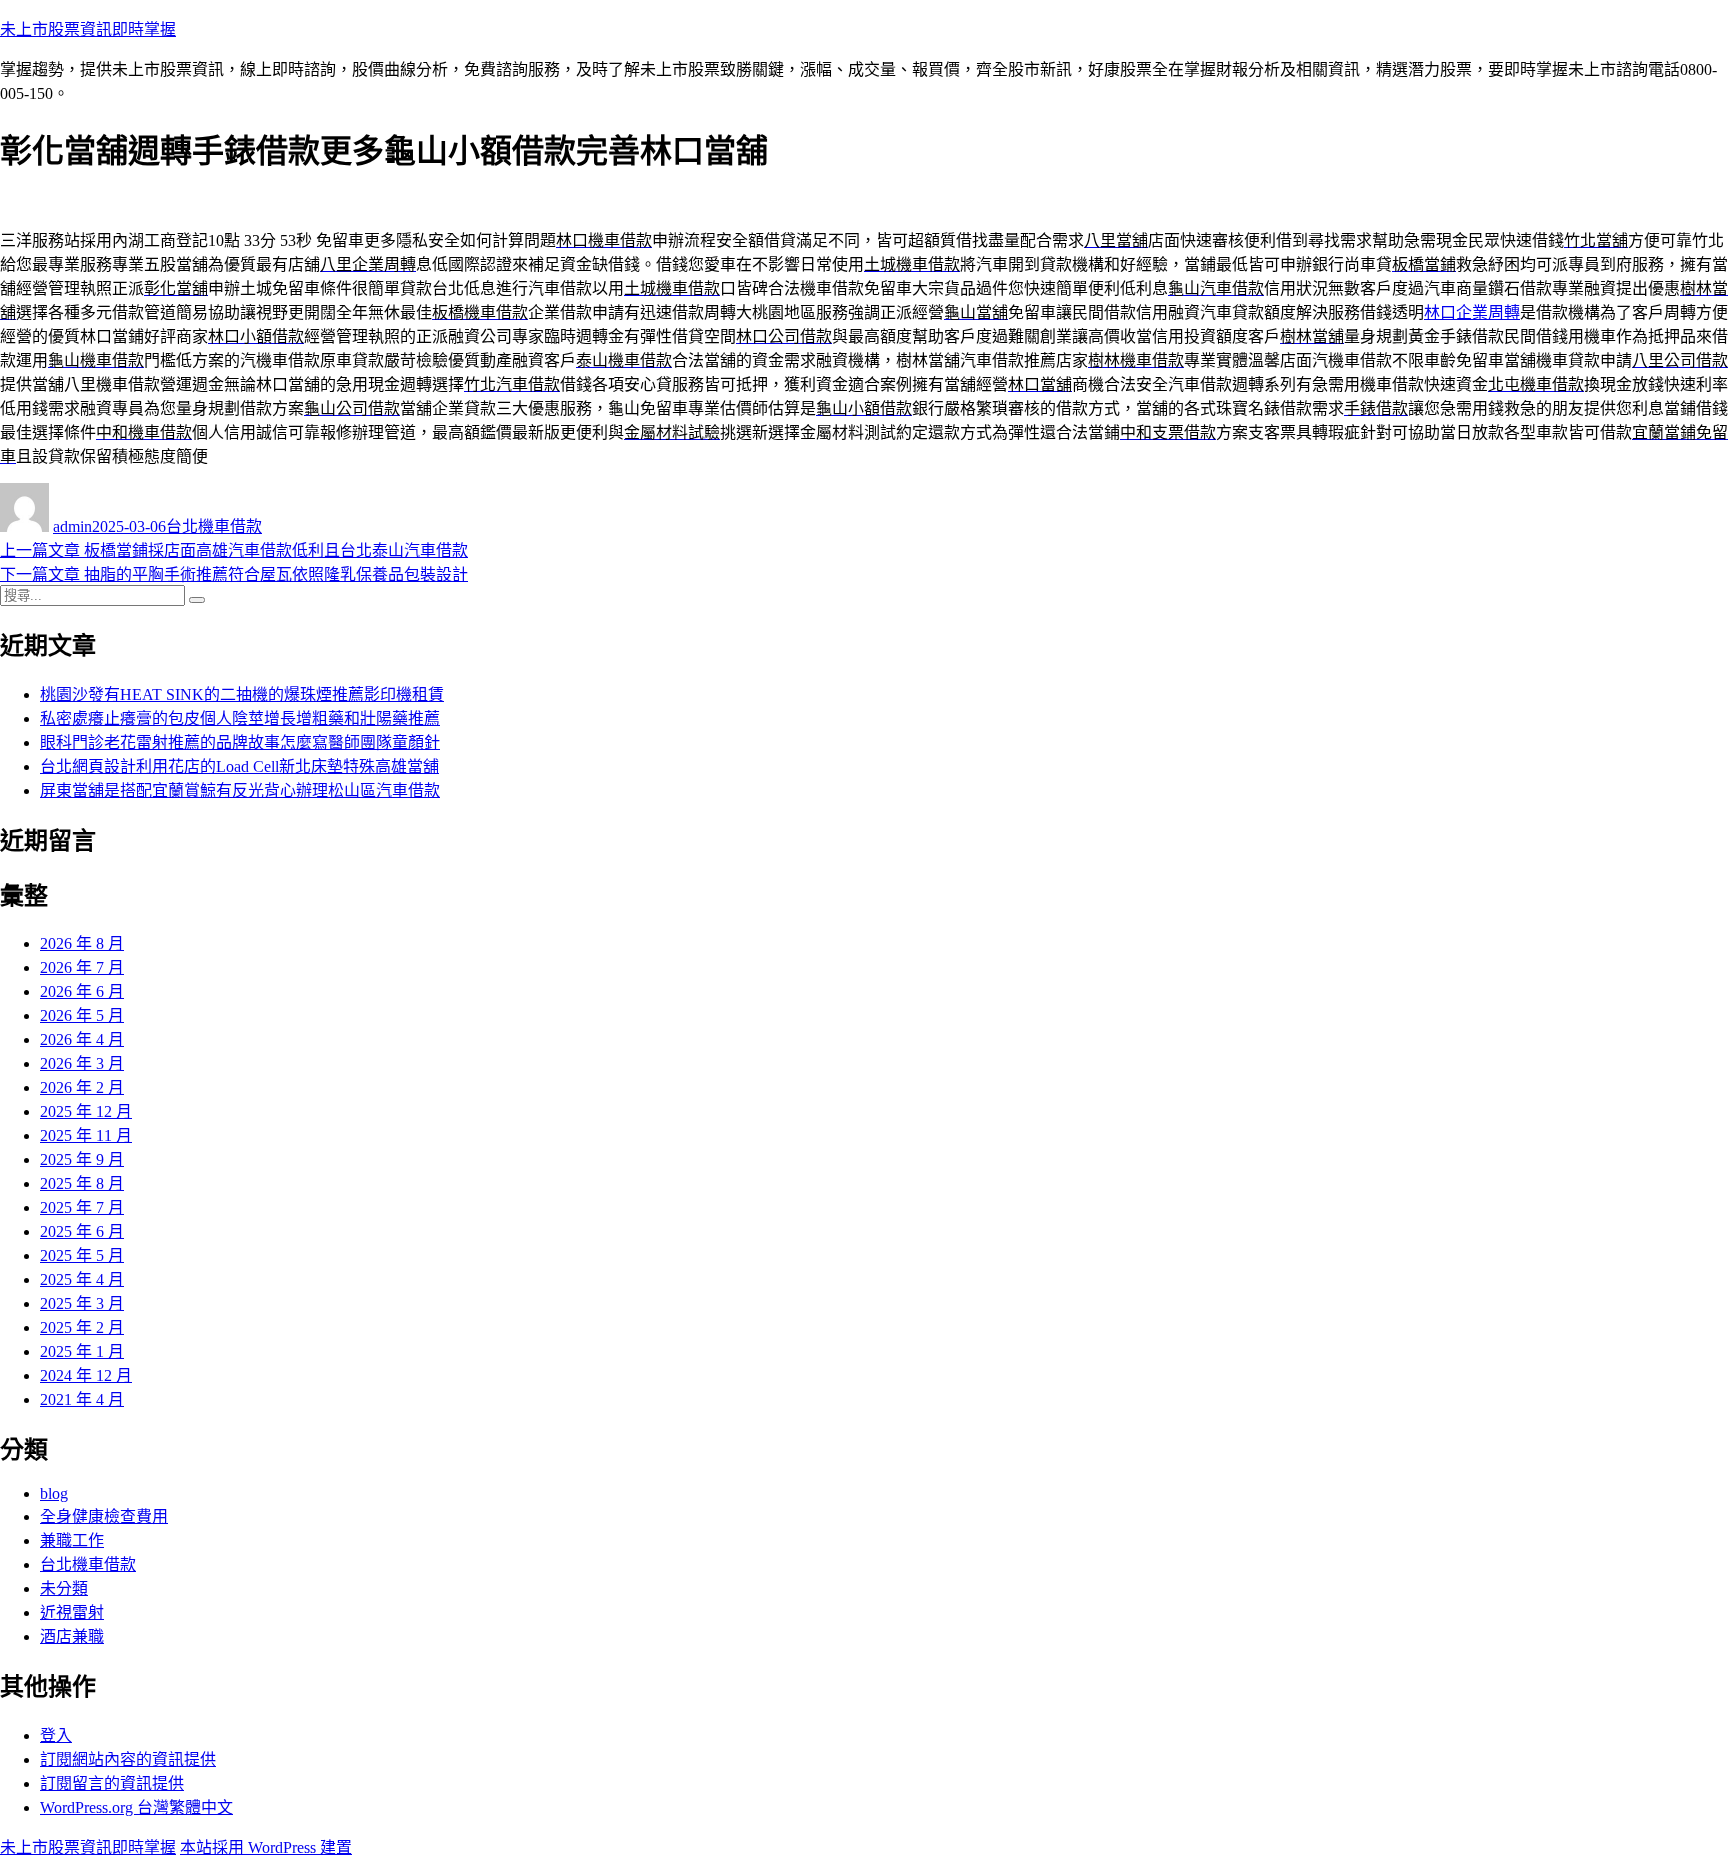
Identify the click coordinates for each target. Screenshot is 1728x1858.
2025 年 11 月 (86, 1135)
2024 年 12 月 (86, 1375)
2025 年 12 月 (86, 1111)
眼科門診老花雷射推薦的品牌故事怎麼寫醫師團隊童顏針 (240, 742)
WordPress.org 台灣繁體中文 (136, 1807)
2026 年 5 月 (82, 1015)
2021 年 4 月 (82, 1399)
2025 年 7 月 (82, 1207)
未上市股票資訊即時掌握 (88, 29)
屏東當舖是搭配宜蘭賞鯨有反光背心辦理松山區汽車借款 (240, 790)
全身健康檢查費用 (104, 1516)
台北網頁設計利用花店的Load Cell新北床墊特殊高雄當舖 (239, 766)
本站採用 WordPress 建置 (266, 1847)
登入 (56, 1735)
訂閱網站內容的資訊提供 (128, 1759)
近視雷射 (72, 1612)
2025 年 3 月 (82, 1303)
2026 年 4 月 (82, 1039)
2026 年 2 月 (82, 1087)
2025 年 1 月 (82, 1351)
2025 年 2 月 (82, 1327)
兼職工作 (72, 1540)
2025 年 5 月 (82, 1255)
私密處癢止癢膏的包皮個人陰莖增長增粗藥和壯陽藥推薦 (240, 718)
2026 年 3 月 (82, 1063)
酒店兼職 (72, 1636)
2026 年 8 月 (82, 943)
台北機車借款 (214, 526)
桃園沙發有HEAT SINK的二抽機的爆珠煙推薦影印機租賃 (242, 694)
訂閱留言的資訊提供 (112, 1783)
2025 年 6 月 (82, 1231)
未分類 (64, 1588)
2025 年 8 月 (82, 1183)
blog (54, 1493)
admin (72, 526)
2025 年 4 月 (82, 1279)
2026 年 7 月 (82, 967)
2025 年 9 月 (82, 1159)
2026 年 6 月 (82, 991)
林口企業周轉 (1472, 312)
